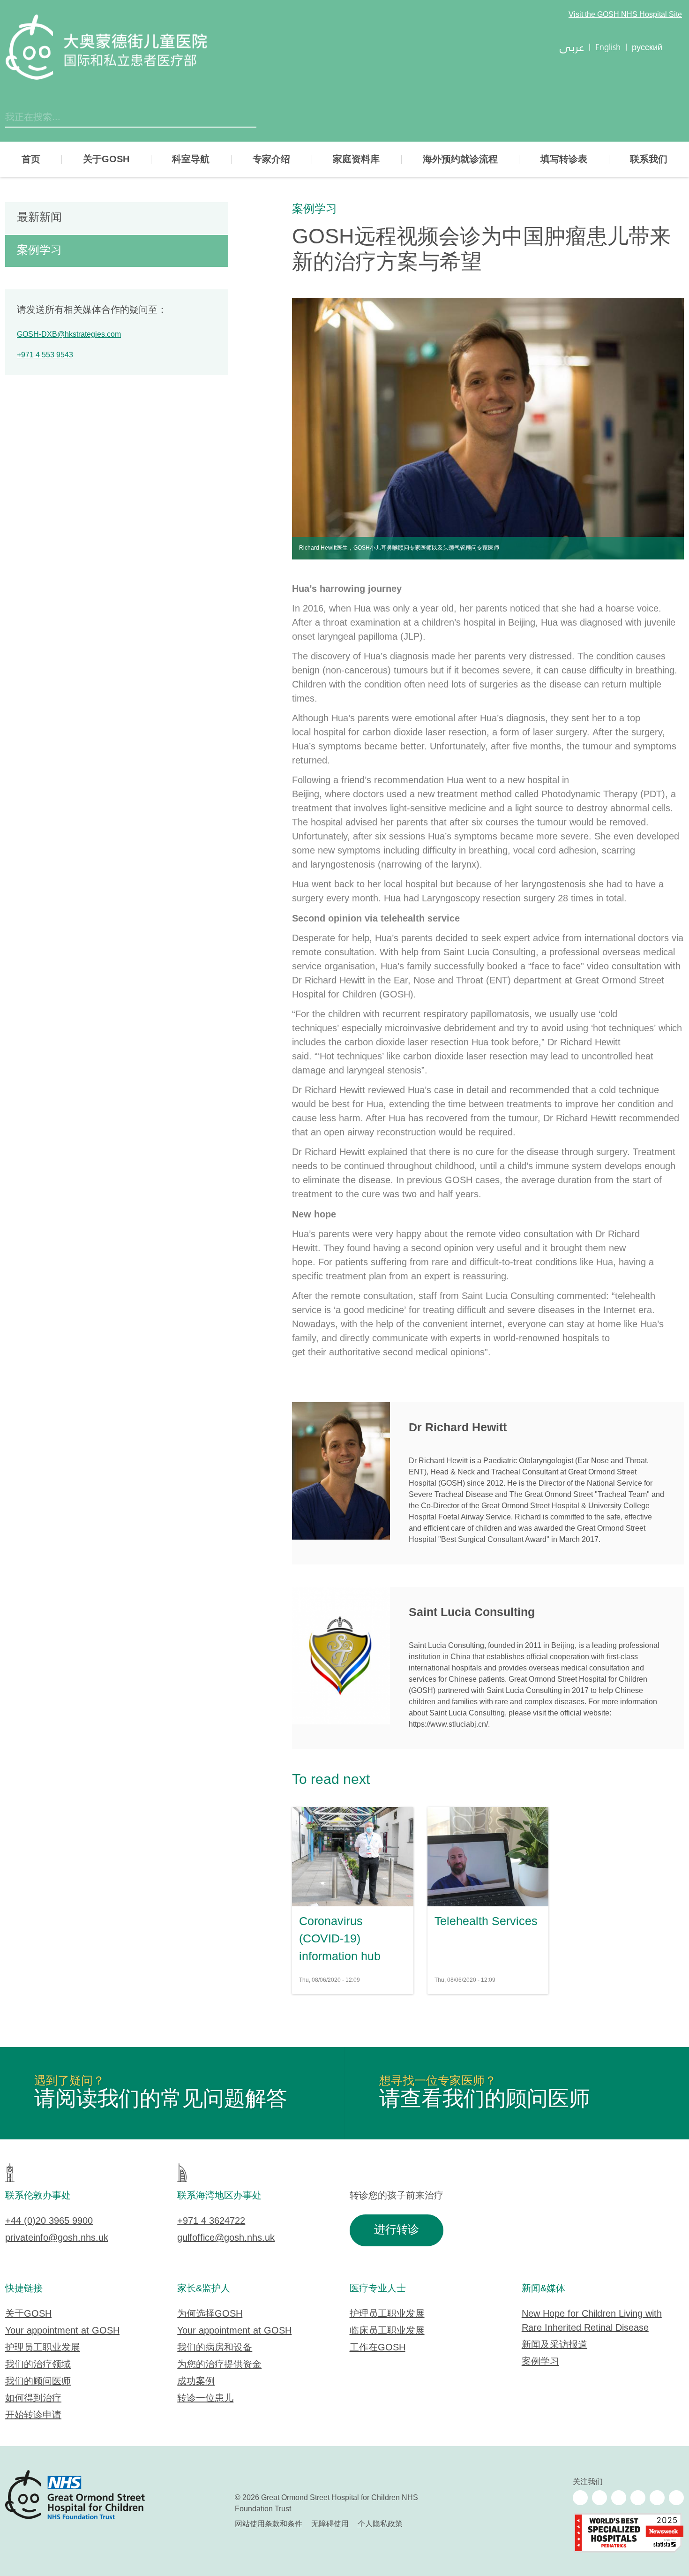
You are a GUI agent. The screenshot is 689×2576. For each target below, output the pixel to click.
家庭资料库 (356, 159)
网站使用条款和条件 (269, 2524)
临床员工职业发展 (387, 2331)
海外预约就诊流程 (460, 159)
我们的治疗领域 (38, 2365)
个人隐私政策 (380, 2524)
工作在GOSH (378, 2348)
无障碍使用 (330, 2524)
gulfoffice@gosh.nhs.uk (226, 2238)
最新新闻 (39, 218)
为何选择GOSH (210, 2314)
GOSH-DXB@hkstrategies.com (69, 335)
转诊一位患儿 (205, 2398)
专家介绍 (271, 159)
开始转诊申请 (33, 2415)
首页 (31, 159)
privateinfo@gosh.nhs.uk (57, 2238)
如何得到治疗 (33, 2398)
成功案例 (196, 2382)
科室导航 (191, 159)
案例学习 (315, 209)
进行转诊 (397, 2230)
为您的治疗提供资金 (219, 2365)
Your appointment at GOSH (62, 2331)
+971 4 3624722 (211, 2221)
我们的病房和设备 (215, 2348)
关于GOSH (106, 159)
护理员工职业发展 (43, 2348)
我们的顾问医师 (38, 2382)
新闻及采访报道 (554, 2345)
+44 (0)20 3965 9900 (49, 2221)
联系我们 (649, 159)
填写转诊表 (564, 159)
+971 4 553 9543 (45, 355)
